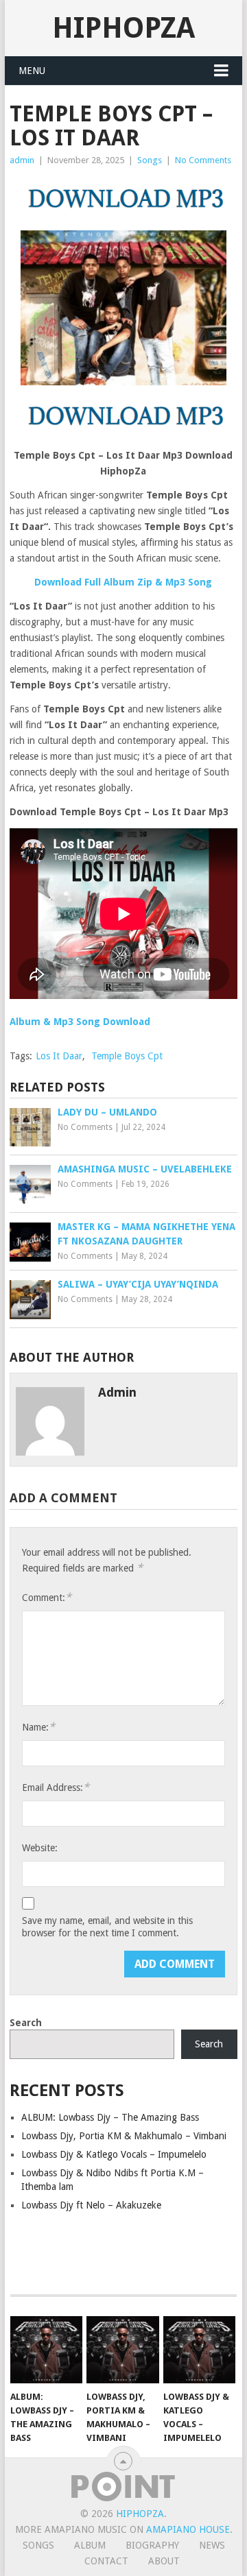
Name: (38, 1727)
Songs (150, 160)
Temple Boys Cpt (127, 1056)
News (212, 2545)
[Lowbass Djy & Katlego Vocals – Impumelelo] (199, 2350)
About (164, 2561)
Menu (32, 71)
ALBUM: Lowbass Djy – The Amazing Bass (110, 2117)
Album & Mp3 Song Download (80, 1022)
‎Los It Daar (59, 1056)
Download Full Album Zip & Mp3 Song (123, 582)
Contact (106, 2561)
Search (26, 2023)
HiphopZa (123, 28)
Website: (40, 1848)
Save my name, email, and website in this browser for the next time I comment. (107, 1927)
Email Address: (56, 1787)
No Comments (203, 160)
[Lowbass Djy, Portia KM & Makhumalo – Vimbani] (122, 2350)
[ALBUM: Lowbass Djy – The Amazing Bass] (46, 2350)
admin (22, 160)
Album (90, 2545)
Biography (152, 2545)
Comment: (47, 1597)
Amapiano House (188, 2529)
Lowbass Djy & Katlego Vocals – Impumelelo (114, 2154)
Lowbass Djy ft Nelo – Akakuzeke (91, 2205)
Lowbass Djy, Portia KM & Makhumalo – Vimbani (124, 2136)
